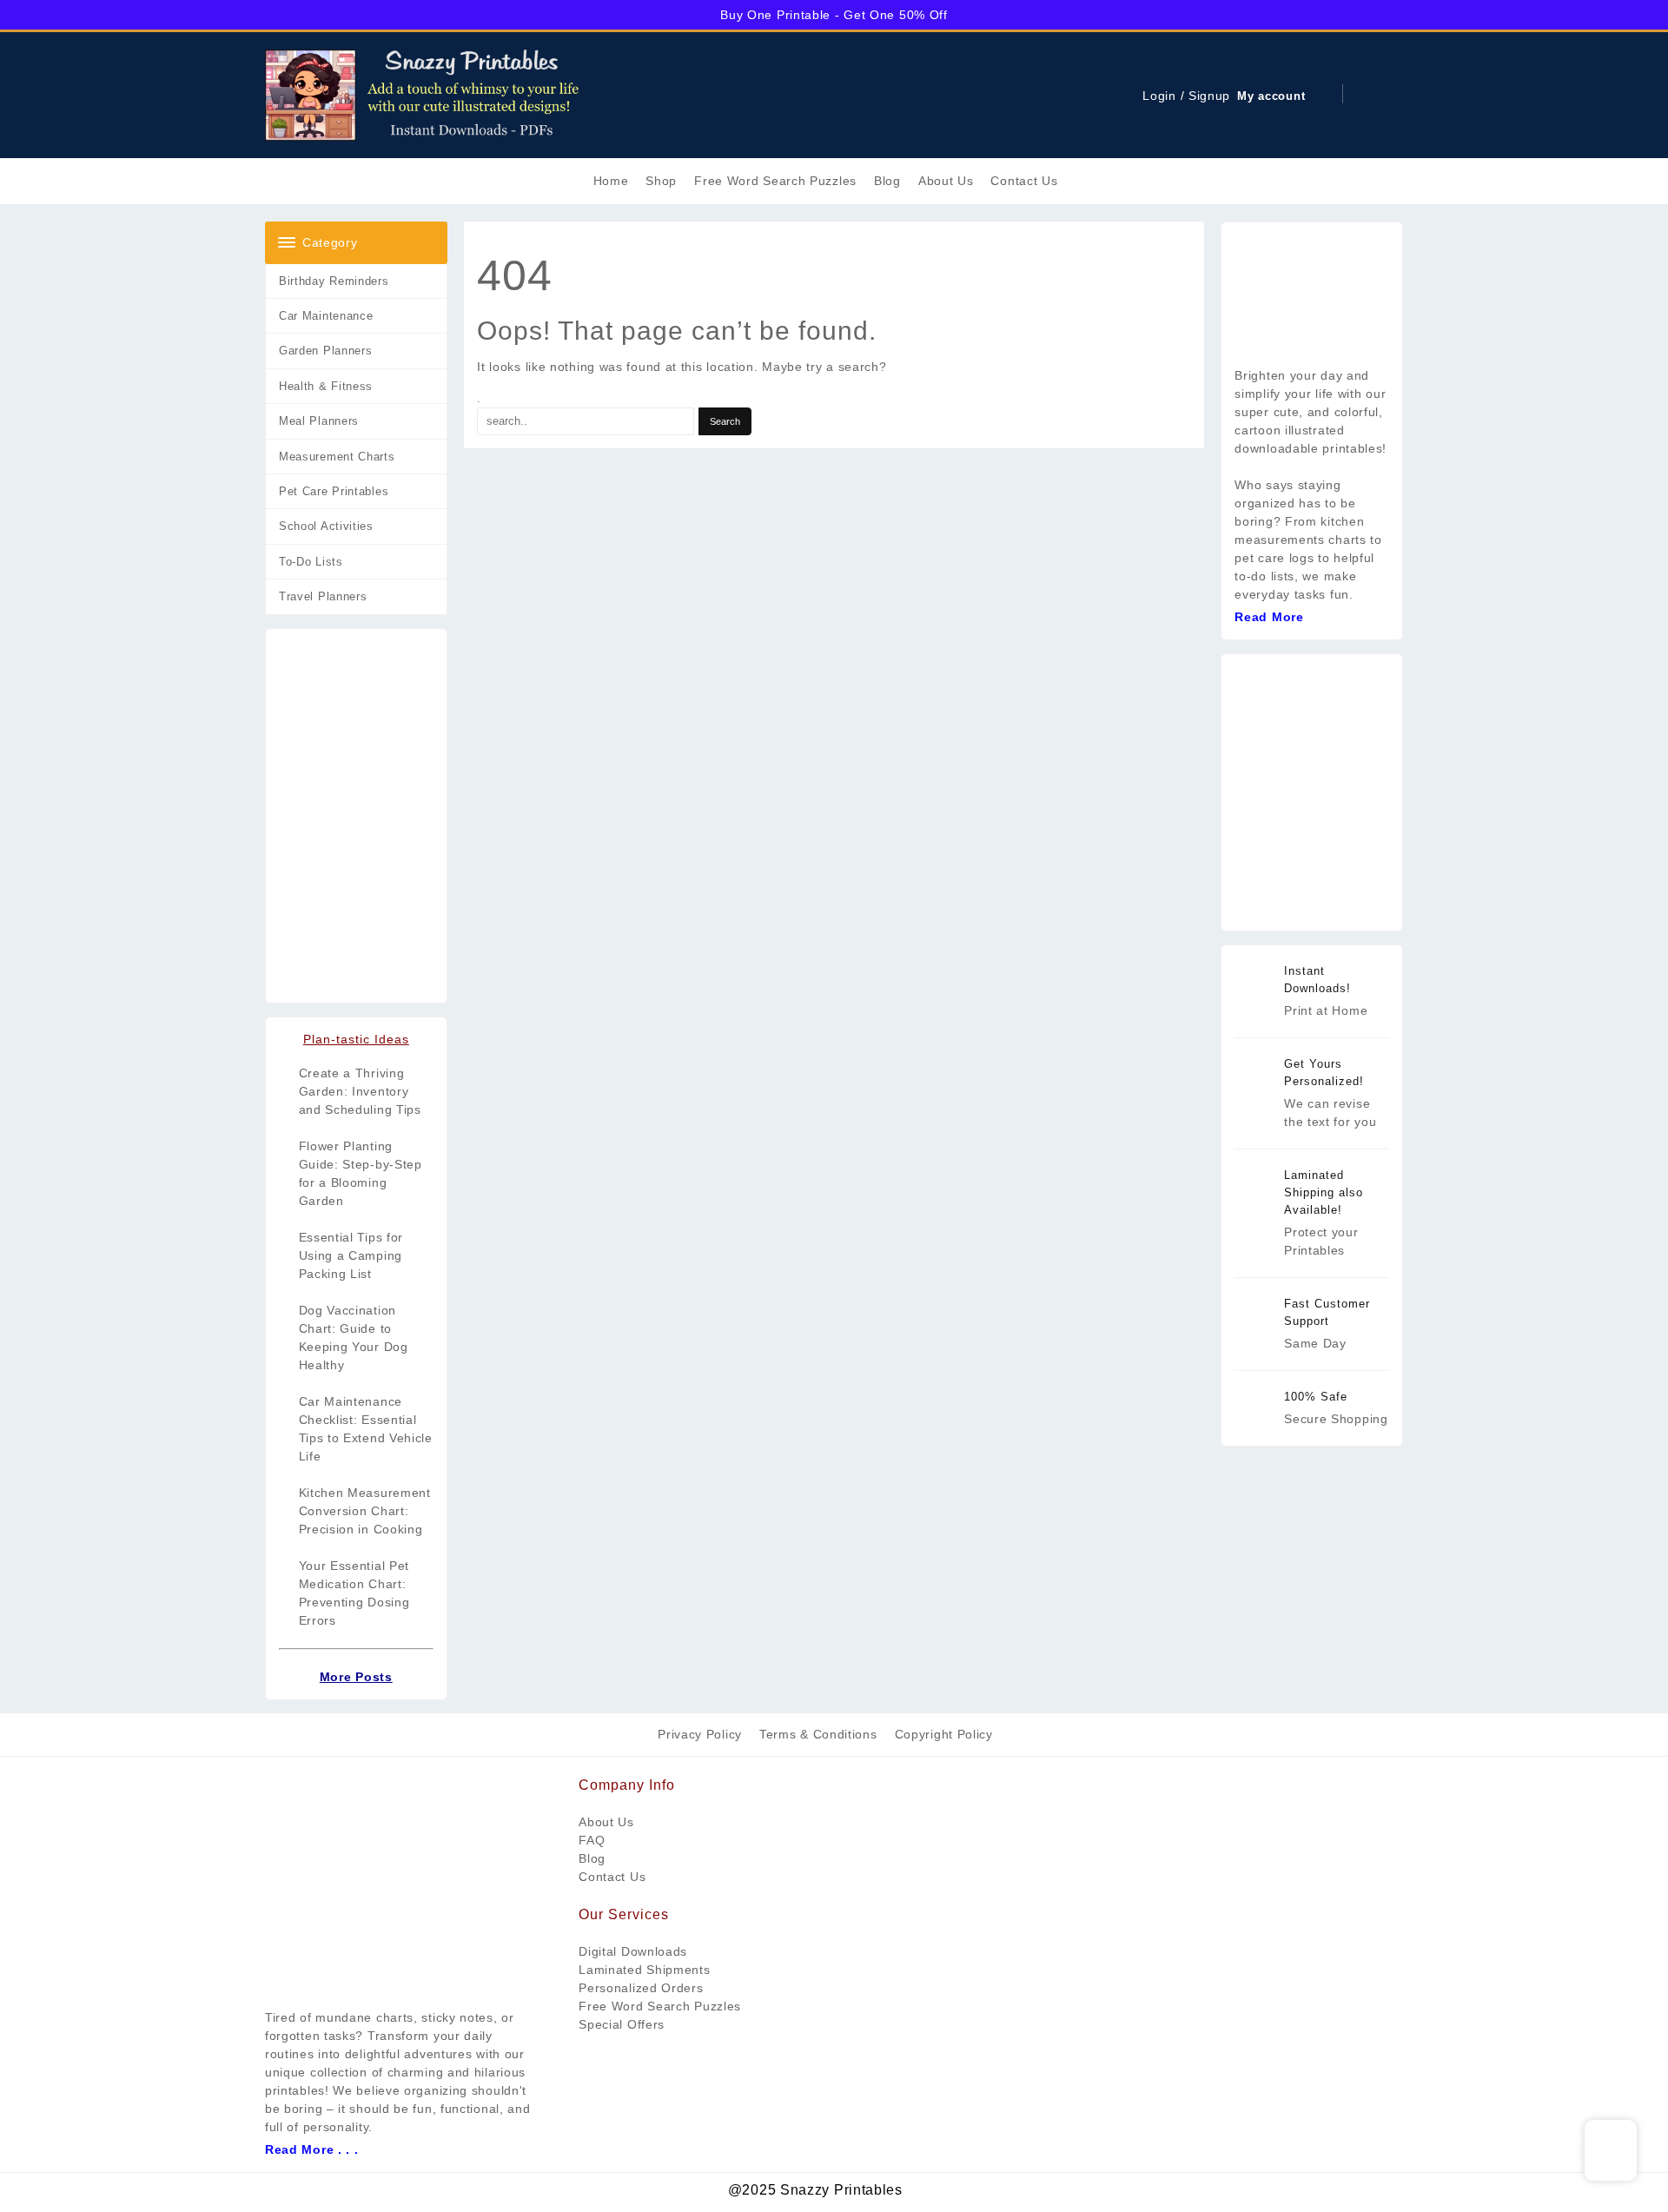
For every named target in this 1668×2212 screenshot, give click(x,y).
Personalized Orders (641, 1988)
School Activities (326, 526)
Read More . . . (312, 2149)
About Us (606, 1822)
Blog (592, 1858)
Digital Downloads (633, 1951)
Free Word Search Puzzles (660, 2006)
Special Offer (618, 2024)
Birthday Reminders (334, 281)
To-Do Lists (311, 562)
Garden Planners (326, 351)
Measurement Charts (337, 457)
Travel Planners (323, 596)
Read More (1269, 617)
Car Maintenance (326, 316)
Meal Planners (319, 421)
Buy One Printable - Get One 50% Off (834, 15)
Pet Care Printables (334, 491)
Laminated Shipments (644, 1970)
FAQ (592, 1840)
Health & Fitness (326, 386)
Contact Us (612, 1877)
